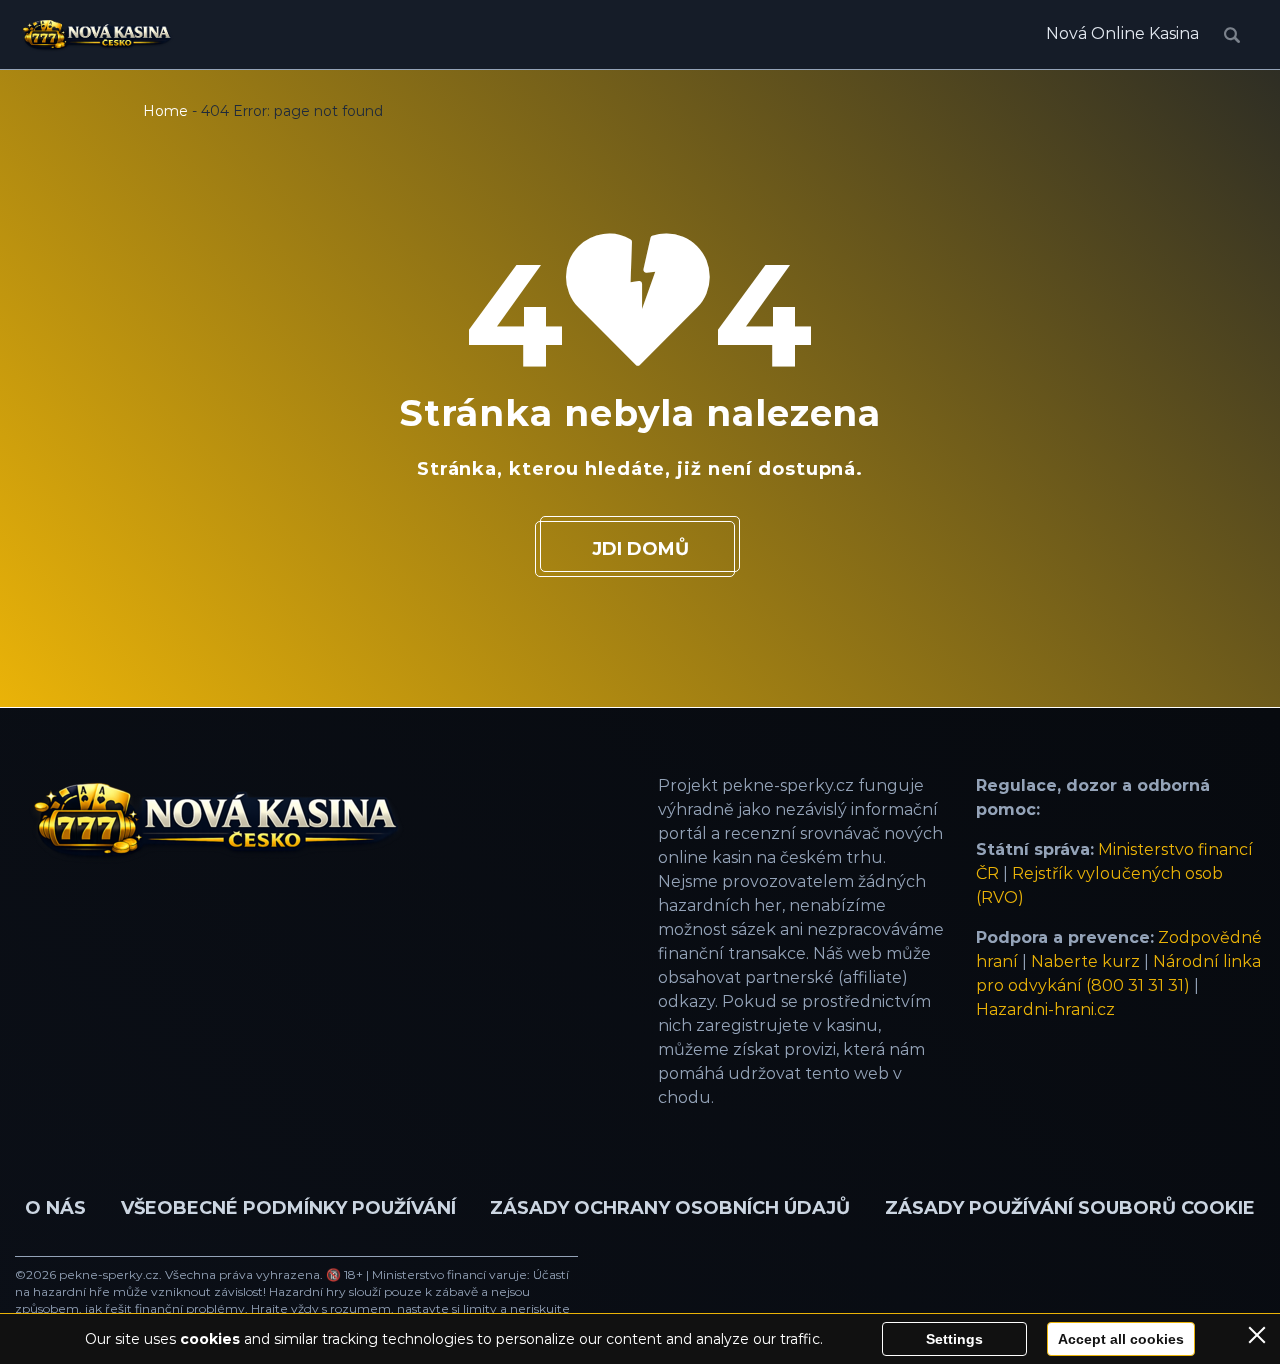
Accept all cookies (1121, 1339)
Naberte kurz (1085, 961)
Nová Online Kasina (1122, 33)
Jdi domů (640, 549)
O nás (55, 1208)
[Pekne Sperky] (96, 35)
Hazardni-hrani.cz (1045, 1009)
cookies (210, 1339)
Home (165, 111)
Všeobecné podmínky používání (288, 1208)
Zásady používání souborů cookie (1070, 1208)
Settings (954, 1339)
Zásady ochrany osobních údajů (670, 1208)
